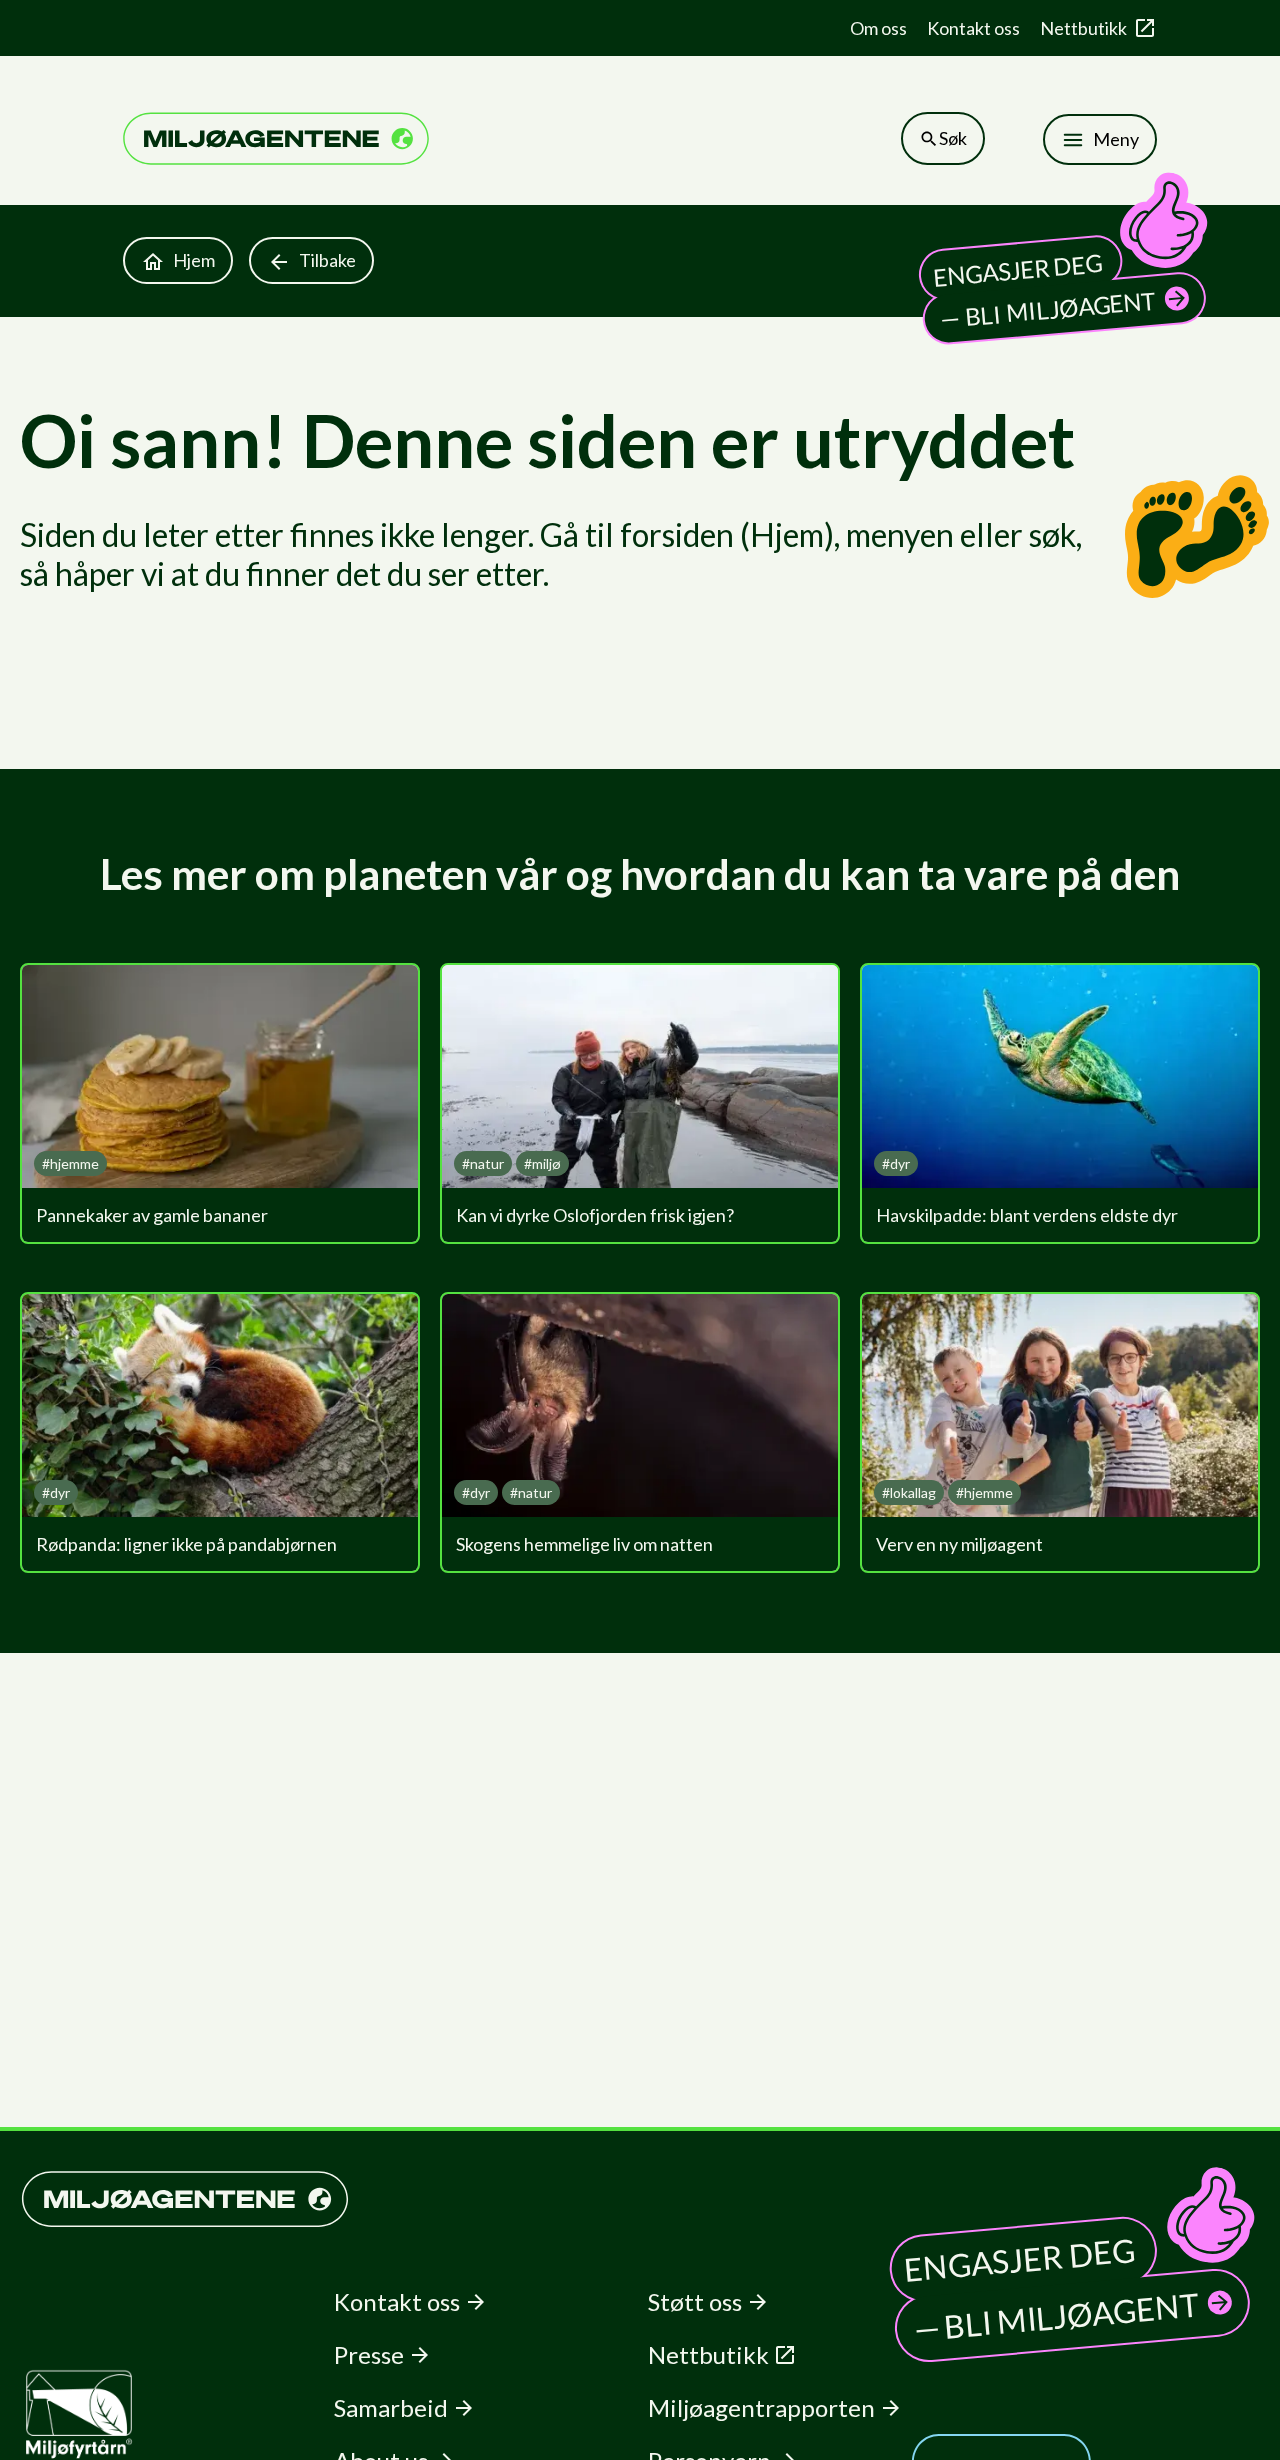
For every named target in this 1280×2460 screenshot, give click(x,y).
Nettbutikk (1083, 28)
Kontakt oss (973, 28)
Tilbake (327, 260)
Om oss (878, 28)
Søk (953, 138)
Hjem (194, 260)
